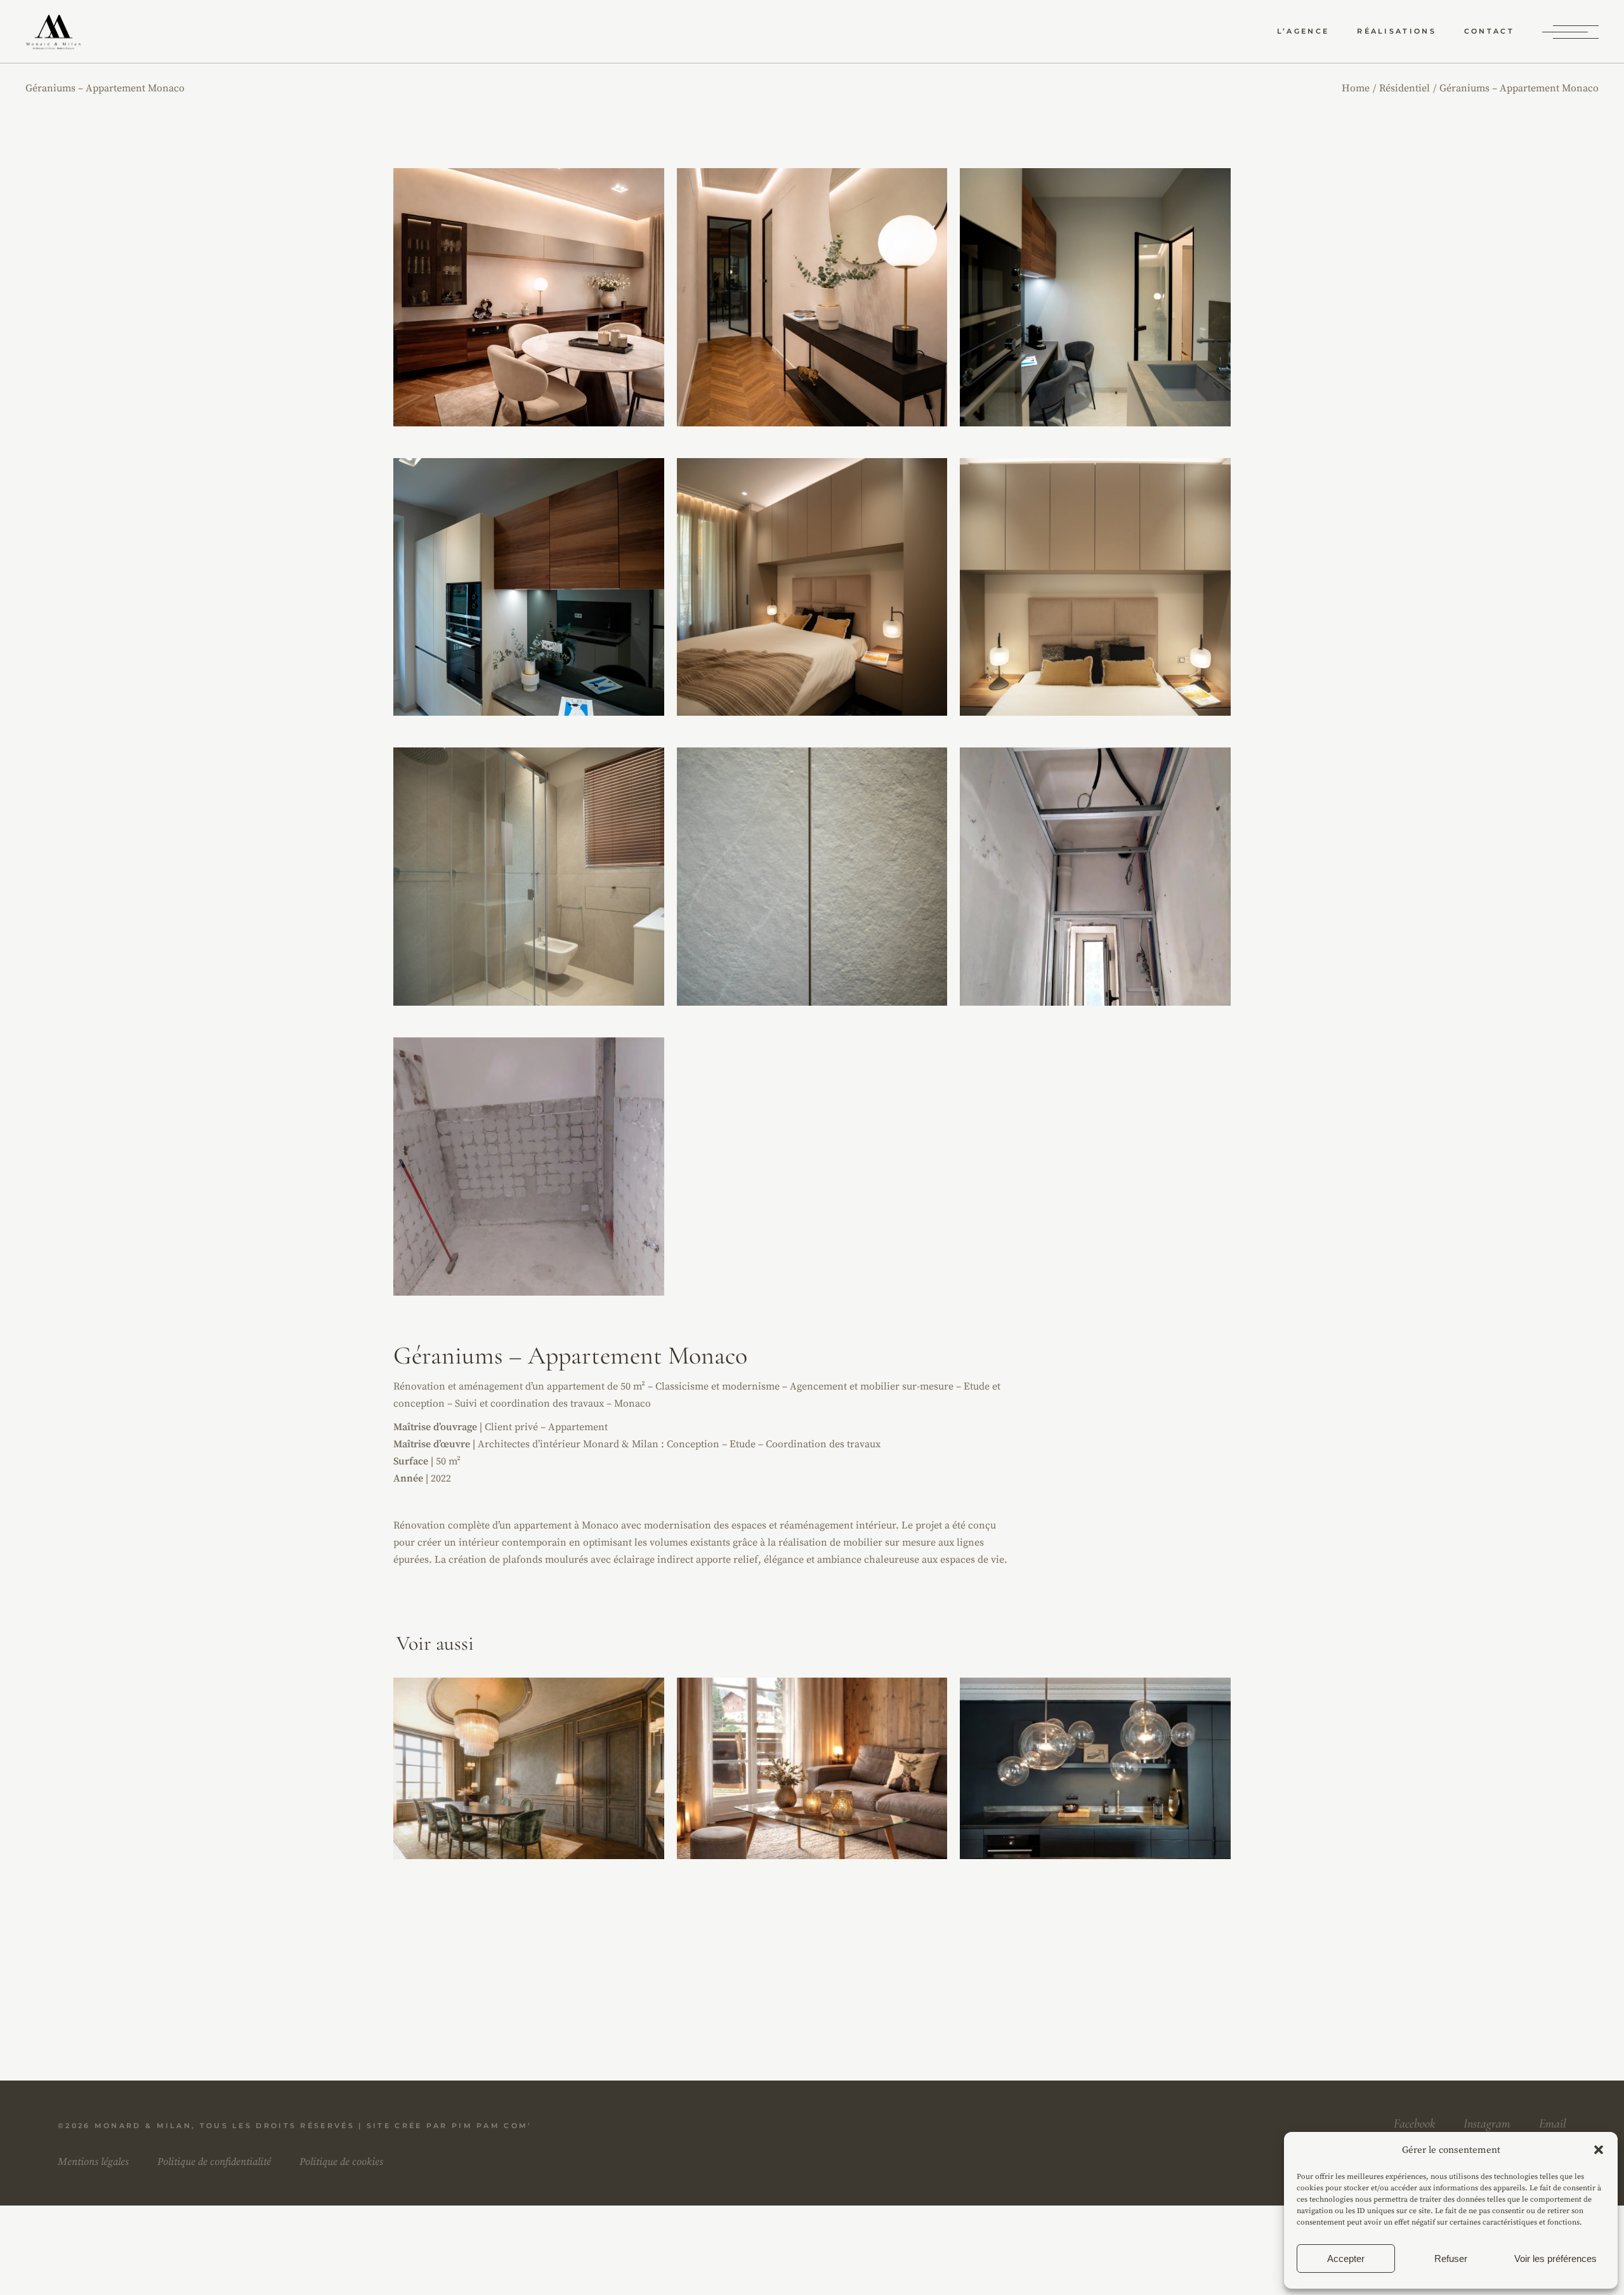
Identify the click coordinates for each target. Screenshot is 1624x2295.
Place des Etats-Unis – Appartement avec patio (530, 1779)
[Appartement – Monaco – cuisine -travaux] (529, 1167)
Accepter (1346, 2259)
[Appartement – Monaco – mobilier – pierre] (812, 877)
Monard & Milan (143, 2126)
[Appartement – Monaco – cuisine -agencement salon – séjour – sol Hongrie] (529, 297)
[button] (1599, 2150)
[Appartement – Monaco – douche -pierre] (529, 877)
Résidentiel (529, 1762)
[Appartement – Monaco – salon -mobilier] (1095, 587)
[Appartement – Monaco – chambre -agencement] (812, 587)
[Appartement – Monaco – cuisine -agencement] (1095, 297)
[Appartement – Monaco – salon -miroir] (529, 587)
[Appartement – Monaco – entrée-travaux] (1095, 877)
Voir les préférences (1555, 2259)
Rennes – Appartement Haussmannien (1096, 1785)
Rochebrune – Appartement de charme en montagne (813, 1780)
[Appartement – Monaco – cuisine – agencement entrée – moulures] (812, 297)
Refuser (1451, 2259)
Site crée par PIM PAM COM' (449, 2126)
